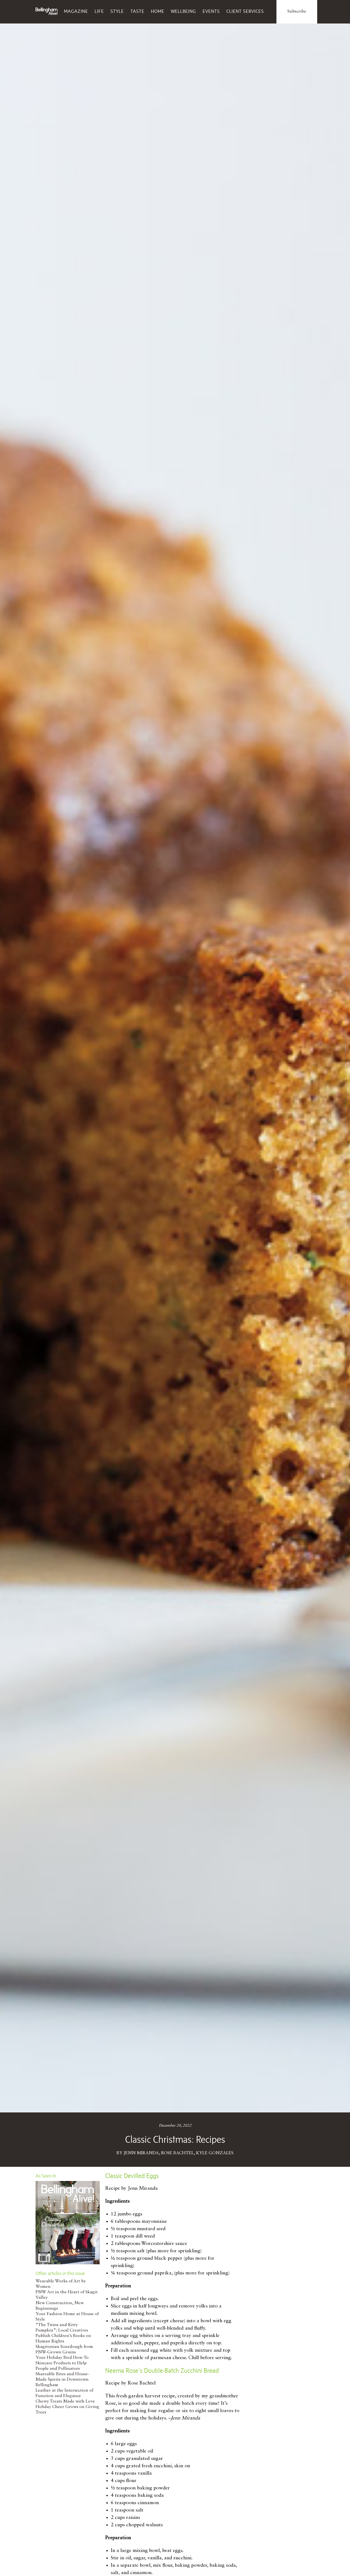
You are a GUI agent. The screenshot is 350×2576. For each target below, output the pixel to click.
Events (211, 11)
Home (158, 11)
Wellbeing (183, 11)
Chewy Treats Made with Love (65, 2401)
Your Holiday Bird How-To (62, 2358)
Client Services (245, 11)
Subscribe (297, 11)
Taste (137, 11)
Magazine (76, 11)
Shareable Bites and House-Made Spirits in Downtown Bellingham (62, 2380)
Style (117, 11)
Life (99, 11)
